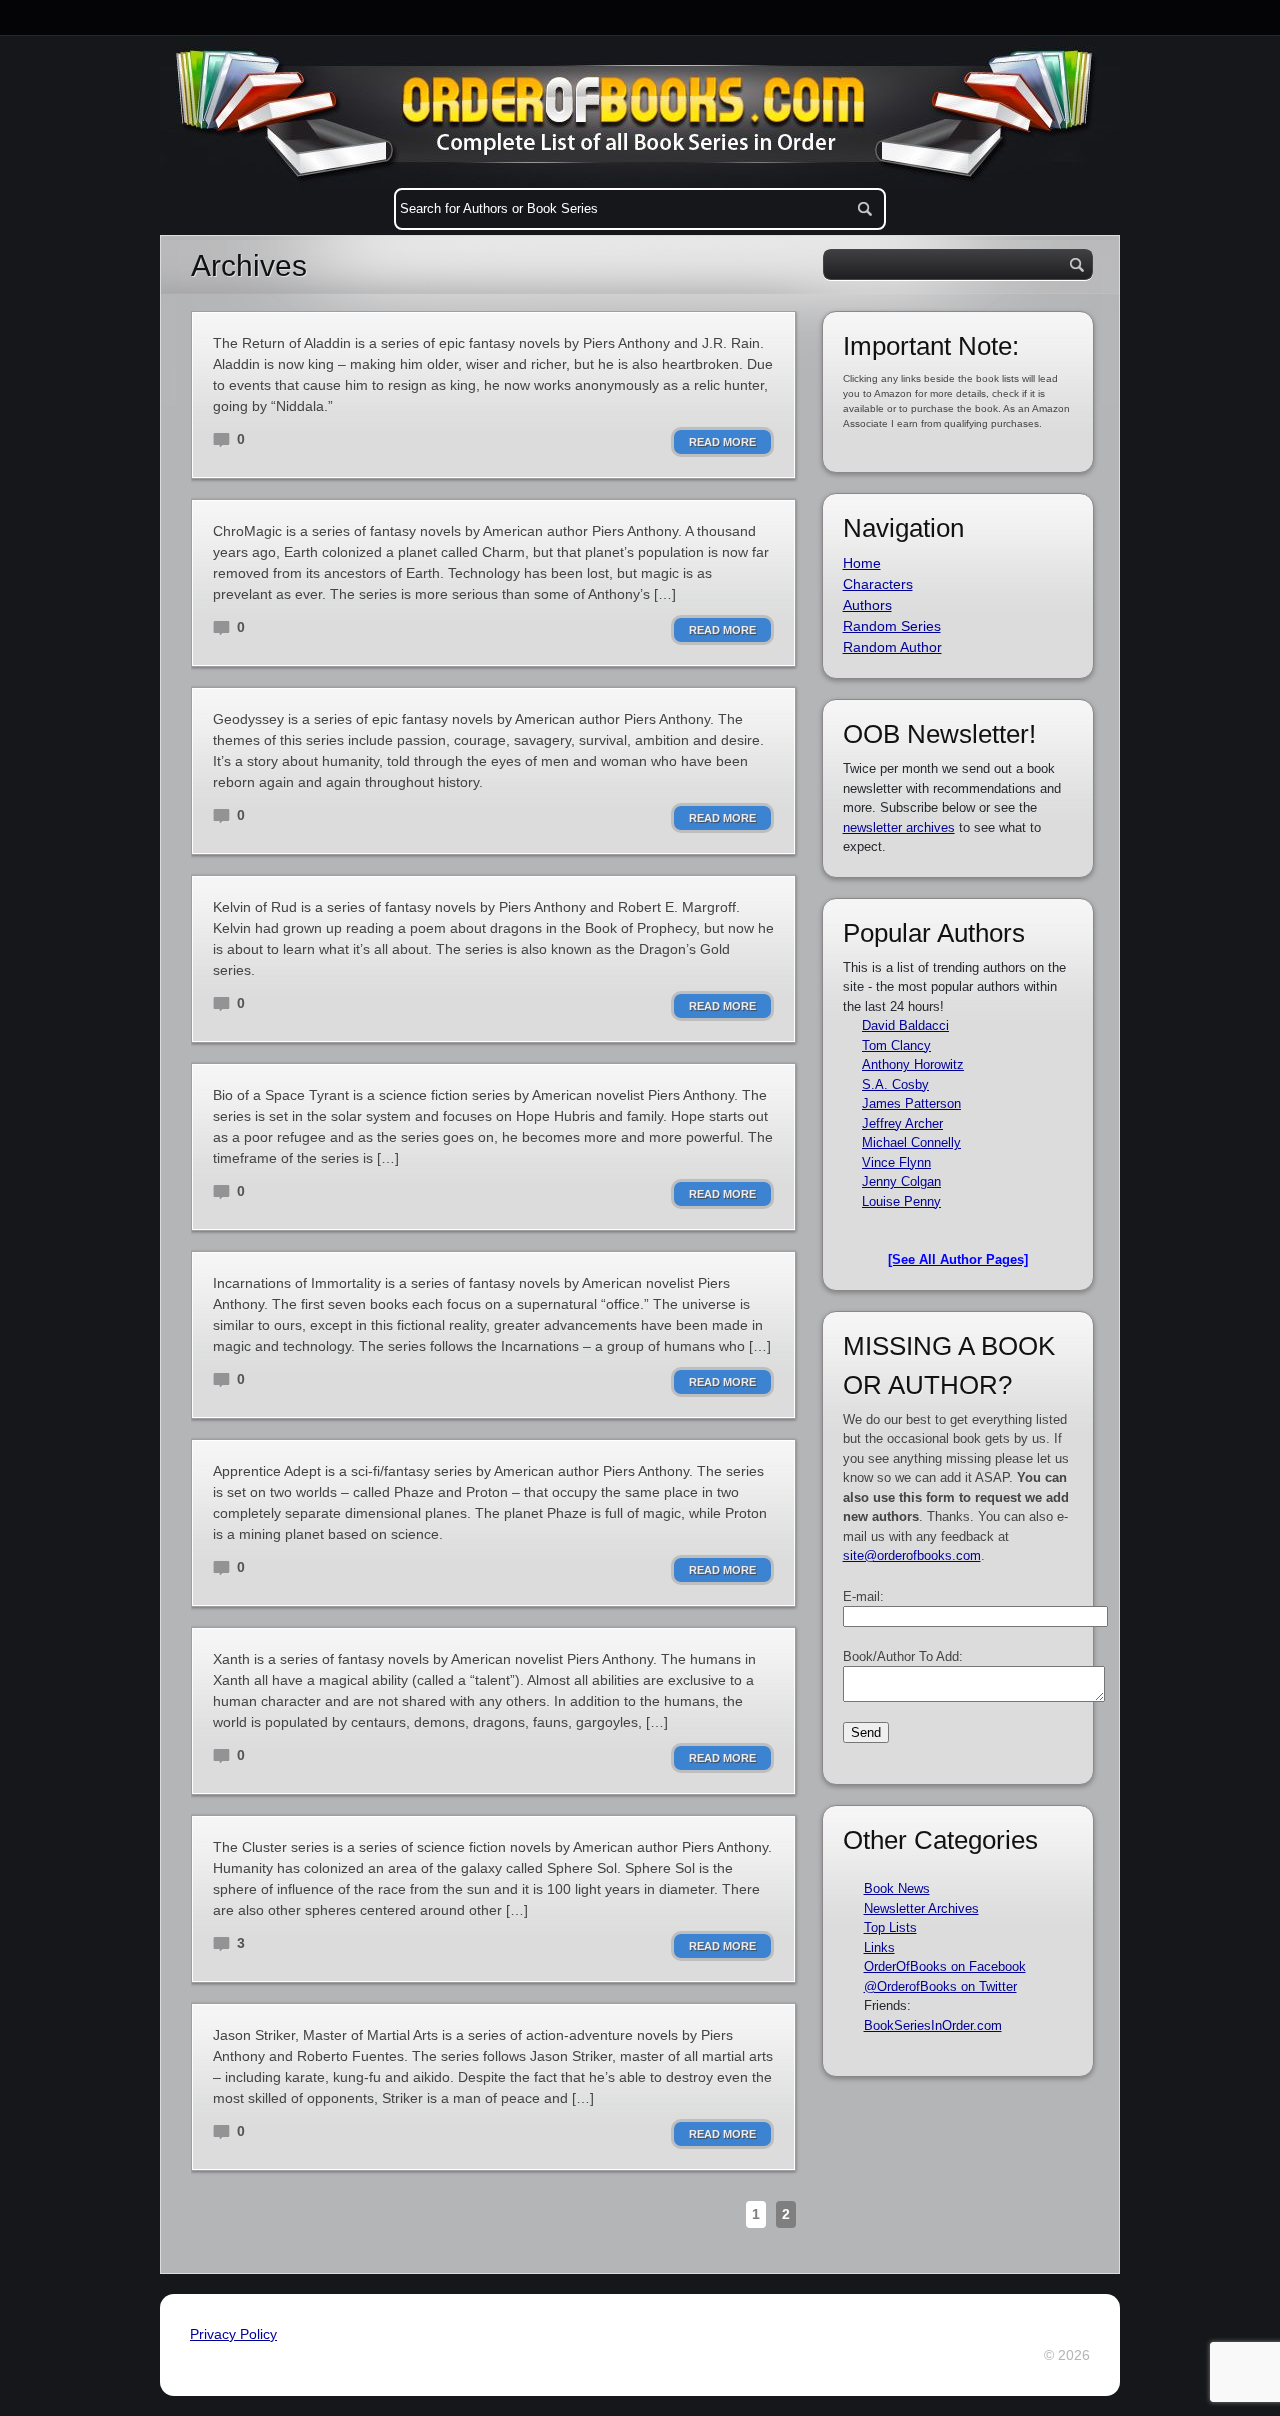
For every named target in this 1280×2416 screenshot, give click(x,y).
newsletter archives (899, 827)
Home (862, 563)
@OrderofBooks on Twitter (940, 1986)
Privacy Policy (233, 2334)
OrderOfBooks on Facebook (945, 1966)
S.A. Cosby (895, 1084)
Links (879, 1947)
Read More (722, 442)
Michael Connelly (911, 1142)
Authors (867, 605)
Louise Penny (901, 1201)
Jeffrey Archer (902, 1123)
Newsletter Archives (921, 1908)
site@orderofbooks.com (912, 1555)
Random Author (892, 647)
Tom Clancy (896, 1045)
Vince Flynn (896, 1162)
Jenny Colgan (901, 1181)
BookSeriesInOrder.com (933, 2025)
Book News (897, 1888)
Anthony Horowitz (913, 1064)
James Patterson (911, 1103)
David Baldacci (905, 1025)
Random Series (892, 626)
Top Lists (890, 1927)
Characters (878, 584)
